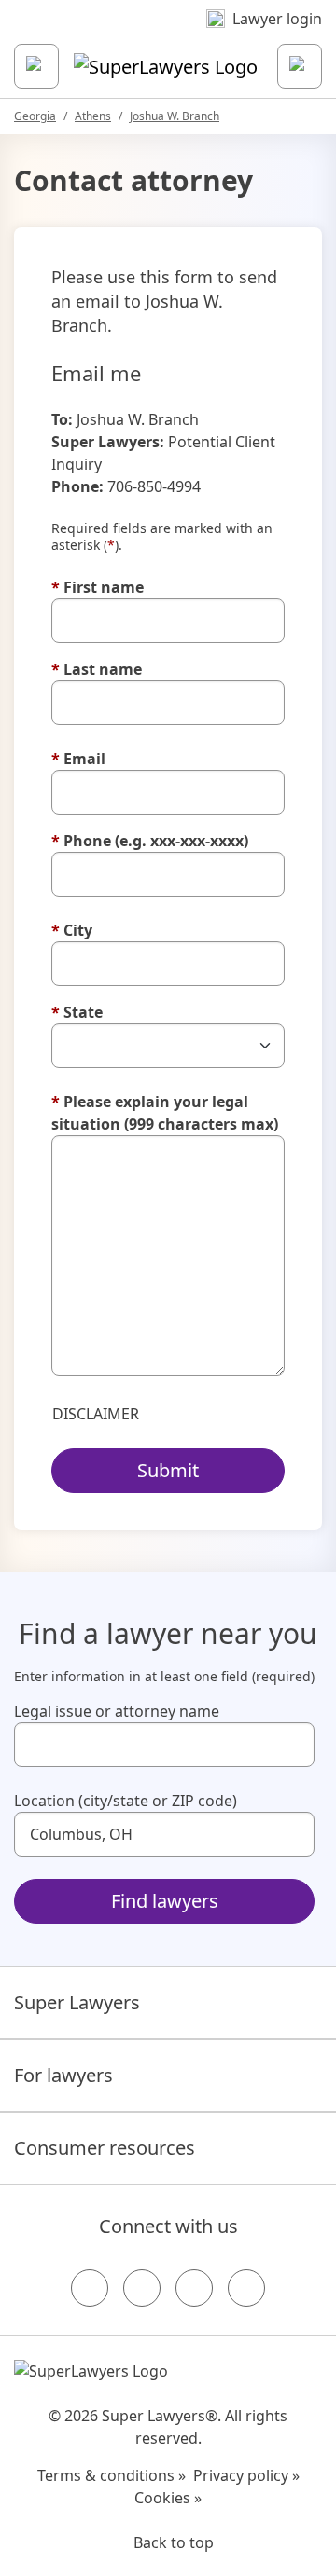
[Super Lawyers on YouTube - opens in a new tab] (194, 2288)
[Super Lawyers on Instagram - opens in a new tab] (142, 2288)
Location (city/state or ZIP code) (126, 1801)
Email (78, 759)
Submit (168, 1470)
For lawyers (63, 2075)
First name (98, 587)
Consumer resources (105, 2148)
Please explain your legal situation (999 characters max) (165, 1113)
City (72, 930)
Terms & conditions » (112, 2475)
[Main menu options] (36, 66)
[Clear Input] (292, 1745)
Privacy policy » (246, 2475)
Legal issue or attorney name (117, 1711)
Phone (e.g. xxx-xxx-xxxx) (150, 841)
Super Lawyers (77, 2002)
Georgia (35, 116)
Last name (97, 669)
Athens (93, 116)
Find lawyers (165, 1901)
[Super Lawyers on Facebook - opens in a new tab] (90, 2288)
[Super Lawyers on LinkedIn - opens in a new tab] (246, 2288)
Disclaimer (96, 1414)
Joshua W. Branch (175, 116)
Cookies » (168, 2498)
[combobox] (164, 1745)
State (77, 1012)
